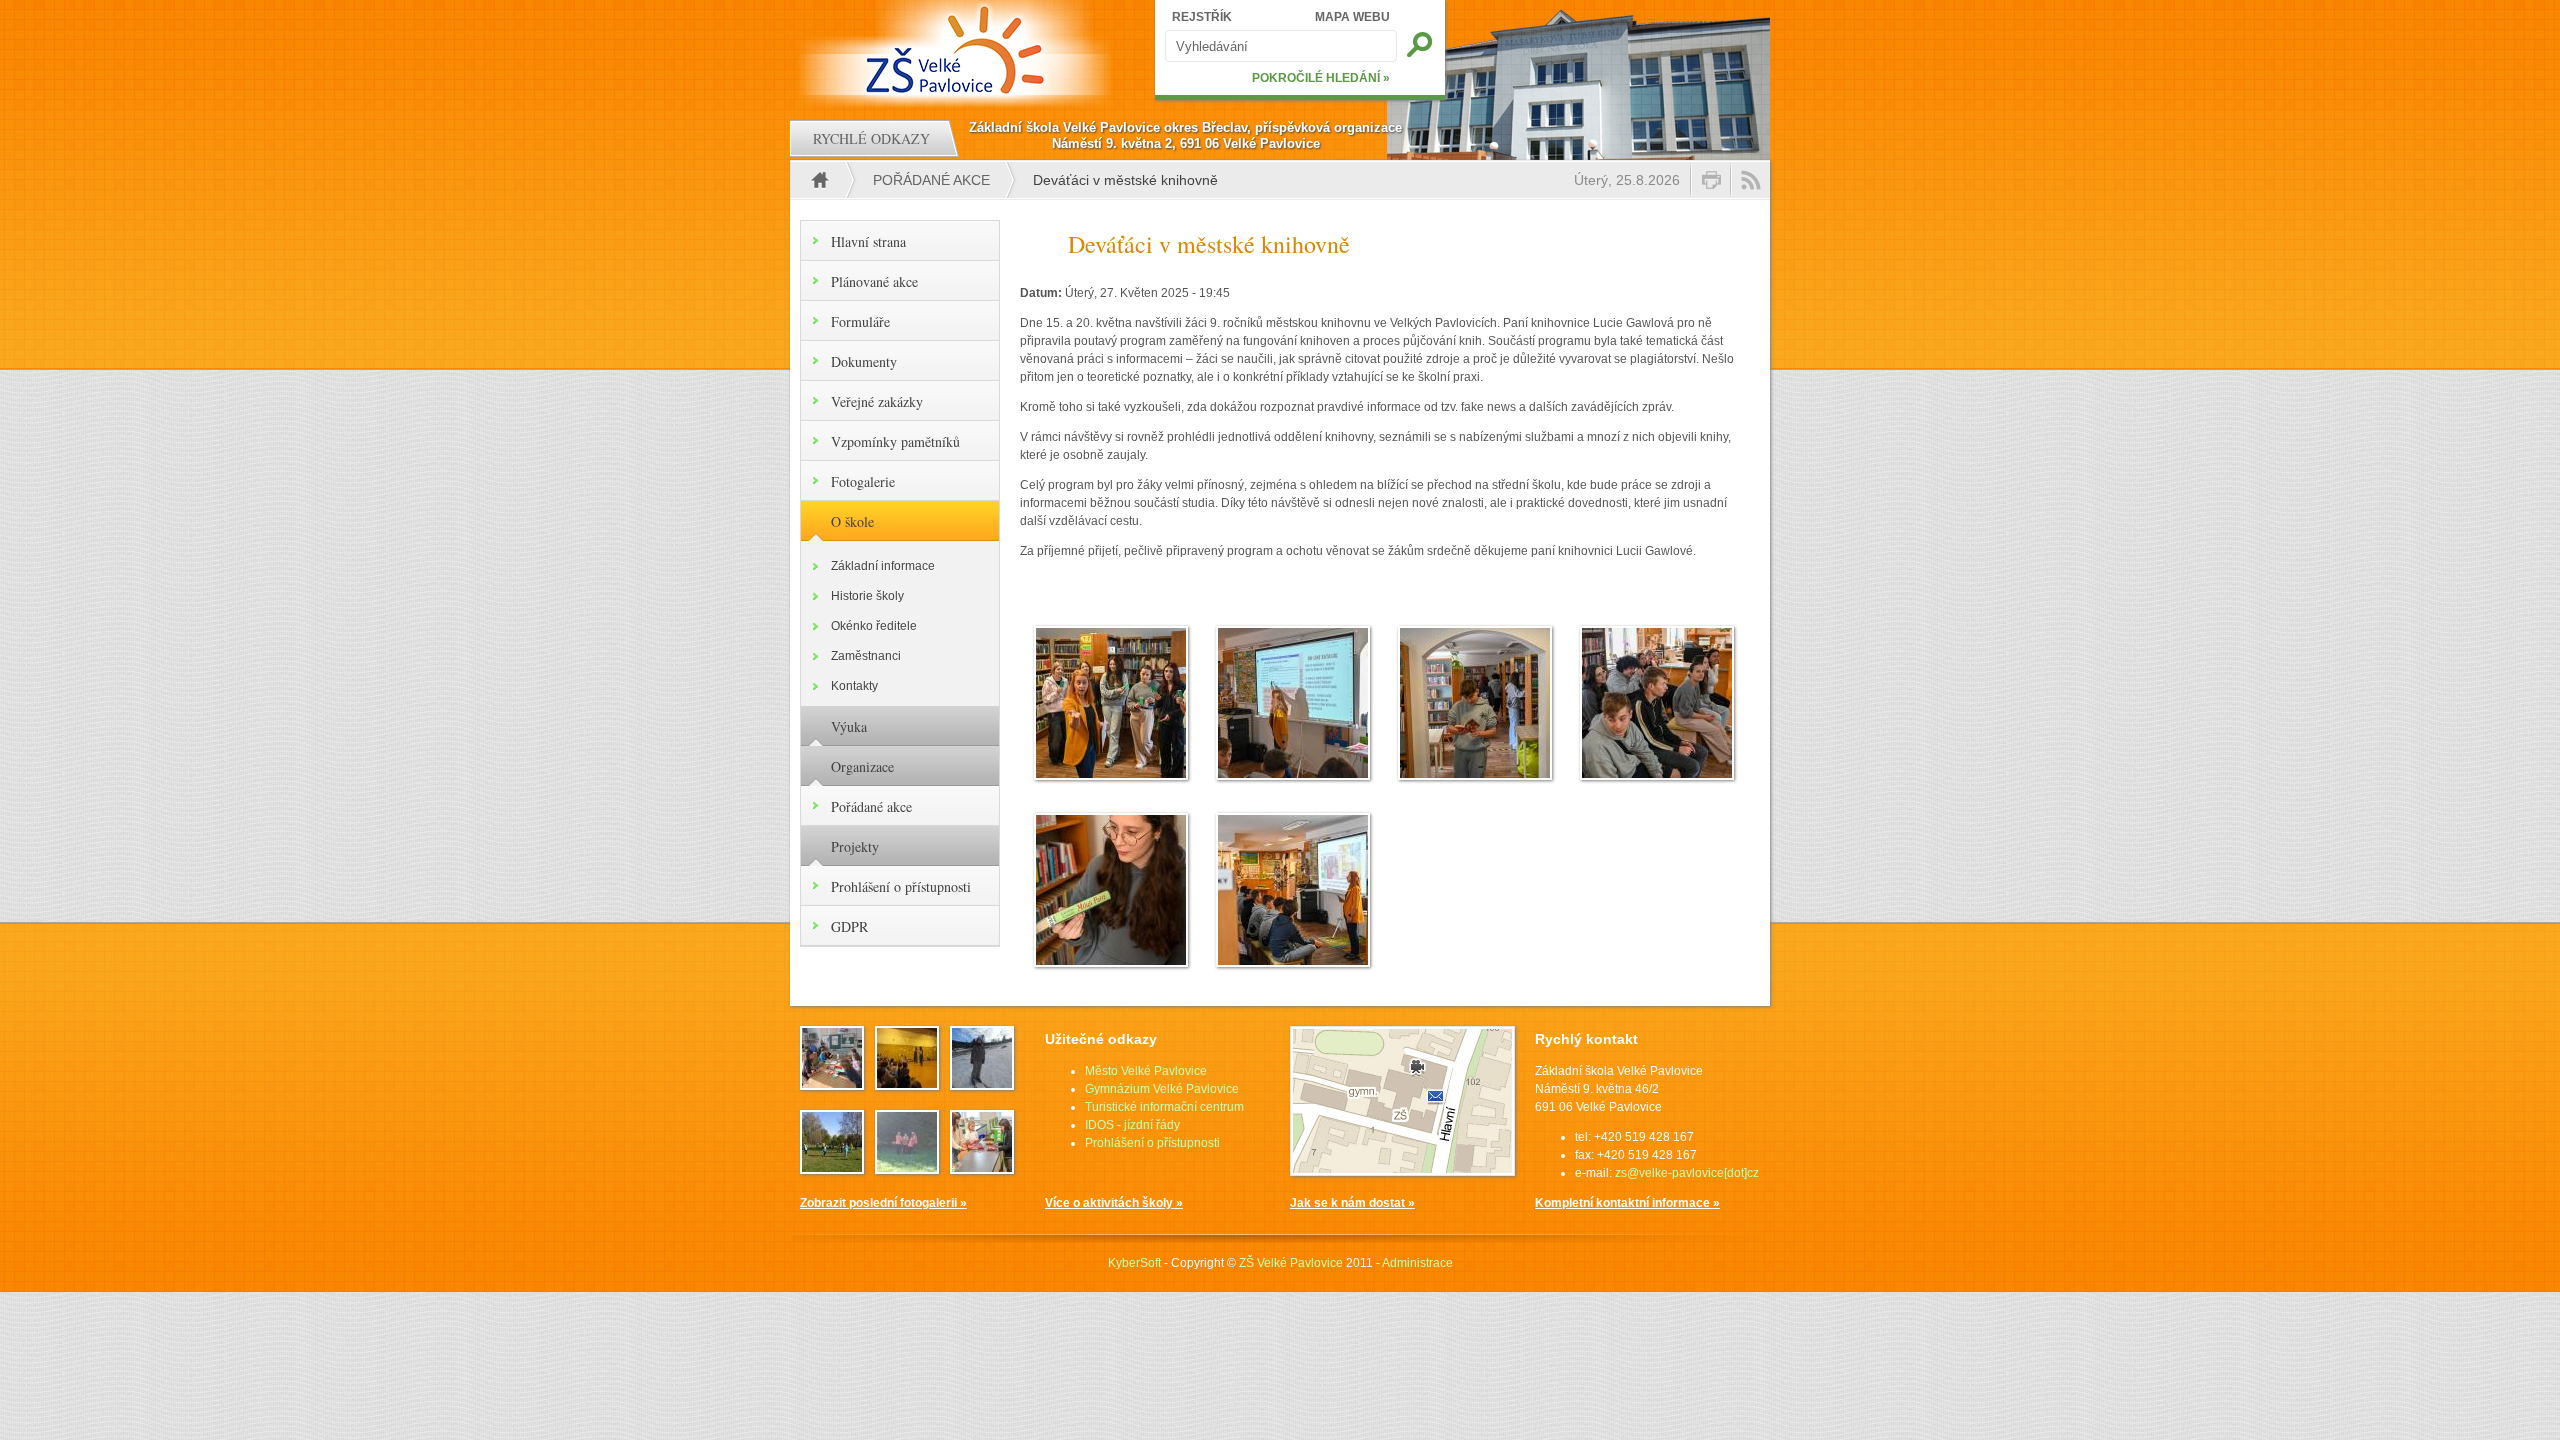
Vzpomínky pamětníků (895, 441)
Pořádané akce (931, 180)
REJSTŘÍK (1202, 17)
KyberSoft (1134, 1263)
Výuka (849, 726)
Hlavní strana (868, 241)
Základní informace (883, 566)
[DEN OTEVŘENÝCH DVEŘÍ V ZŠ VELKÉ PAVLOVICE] (832, 1084)
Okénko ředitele (874, 626)
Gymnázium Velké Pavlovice (1162, 1089)
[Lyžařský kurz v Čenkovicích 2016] (982, 1084)
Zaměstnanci (866, 656)
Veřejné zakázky (877, 401)
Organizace (862, 766)
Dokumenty (864, 361)
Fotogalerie (863, 481)
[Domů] (957, 50)
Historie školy (867, 596)
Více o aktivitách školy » (1114, 1203)
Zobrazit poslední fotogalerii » (883, 1203)
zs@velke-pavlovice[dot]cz (1687, 1173)
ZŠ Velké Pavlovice (1291, 1263)
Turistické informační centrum (1164, 1107)
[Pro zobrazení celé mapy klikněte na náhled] (1402, 1172)
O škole (852, 521)
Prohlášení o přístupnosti (901, 886)
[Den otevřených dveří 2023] (982, 1168)
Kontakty (854, 686)
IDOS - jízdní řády (1132, 1125)
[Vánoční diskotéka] (907, 1084)
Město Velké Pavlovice (1146, 1071)
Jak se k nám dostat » (1352, 1203)
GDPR (849, 926)
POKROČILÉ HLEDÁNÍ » (1321, 78)
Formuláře (860, 321)
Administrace (1417, 1263)
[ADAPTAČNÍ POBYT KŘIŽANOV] (832, 1168)
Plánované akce (874, 281)
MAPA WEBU (1352, 17)
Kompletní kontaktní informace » (1627, 1203)
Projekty (855, 846)
